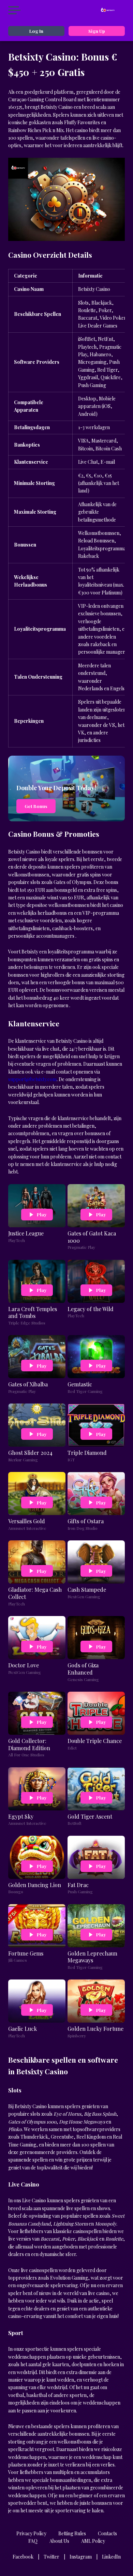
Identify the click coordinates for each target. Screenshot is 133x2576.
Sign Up (97, 31)
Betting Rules (72, 2533)
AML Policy (93, 2541)
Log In (36, 31)
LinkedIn (111, 2557)
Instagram (81, 2557)
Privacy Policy (31, 2533)
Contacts (107, 2533)
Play (42, 1214)
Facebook (23, 2557)
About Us (59, 2541)
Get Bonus (36, 806)
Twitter (51, 2557)
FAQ (33, 2541)
